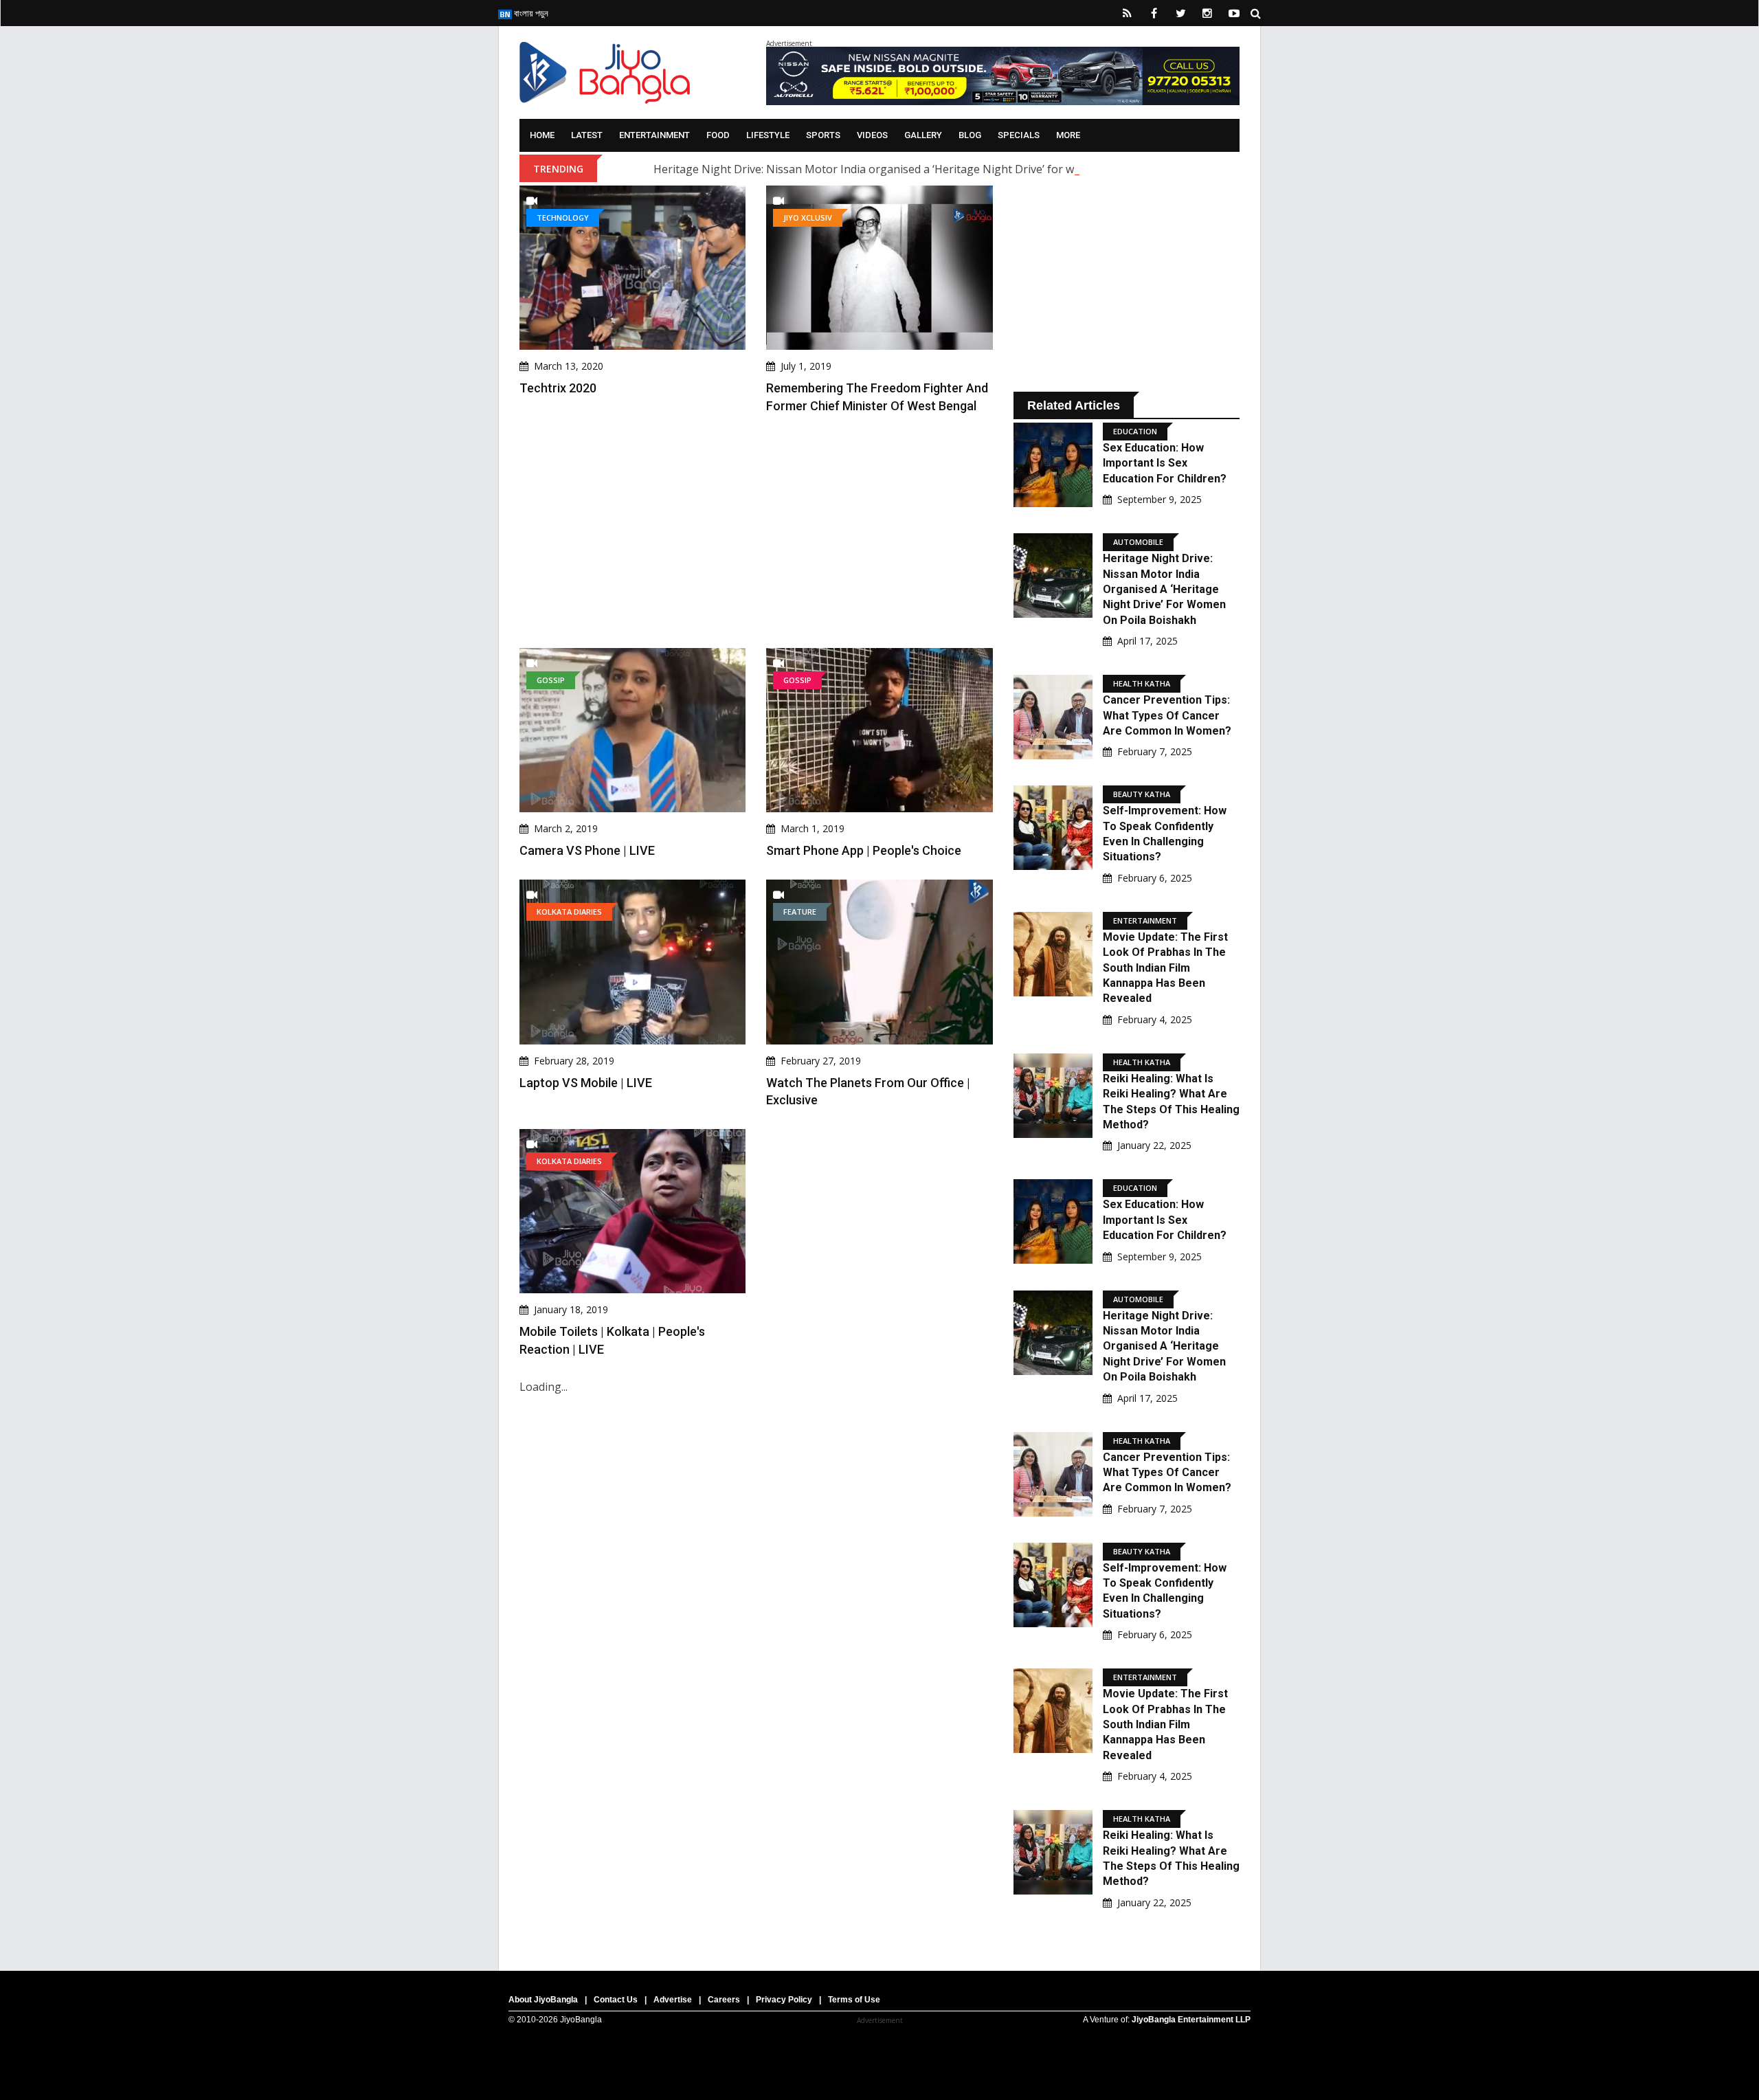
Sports (823, 135)
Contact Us (616, 2000)
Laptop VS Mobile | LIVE (586, 1083)
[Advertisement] (756, 531)
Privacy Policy (784, 2000)
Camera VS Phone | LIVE (587, 850)
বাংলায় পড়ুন (530, 13)
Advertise (673, 2000)
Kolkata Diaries (569, 912)
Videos (872, 135)
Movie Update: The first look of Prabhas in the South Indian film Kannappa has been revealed (1165, 968)
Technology (563, 217)
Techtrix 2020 (558, 388)
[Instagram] (1207, 13)
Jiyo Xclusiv (808, 217)
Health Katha (1142, 683)
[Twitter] (1180, 13)
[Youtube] (1234, 13)
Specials (1019, 135)
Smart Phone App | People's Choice (864, 850)
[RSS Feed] (1127, 13)
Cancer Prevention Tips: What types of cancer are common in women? (1167, 715)
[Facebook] (1154, 13)
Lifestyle (768, 135)
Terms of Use (854, 2000)
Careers (724, 2000)
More (1068, 135)
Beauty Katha (1142, 794)
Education (1135, 431)
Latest (587, 135)
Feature (800, 912)
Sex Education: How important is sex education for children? (1165, 463)
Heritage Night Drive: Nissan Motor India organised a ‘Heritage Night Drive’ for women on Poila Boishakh (927, 169)
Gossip (551, 680)
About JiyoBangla (543, 2000)
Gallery (923, 135)
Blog (970, 135)
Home (542, 135)
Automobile (1138, 542)
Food (718, 135)
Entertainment (654, 135)
